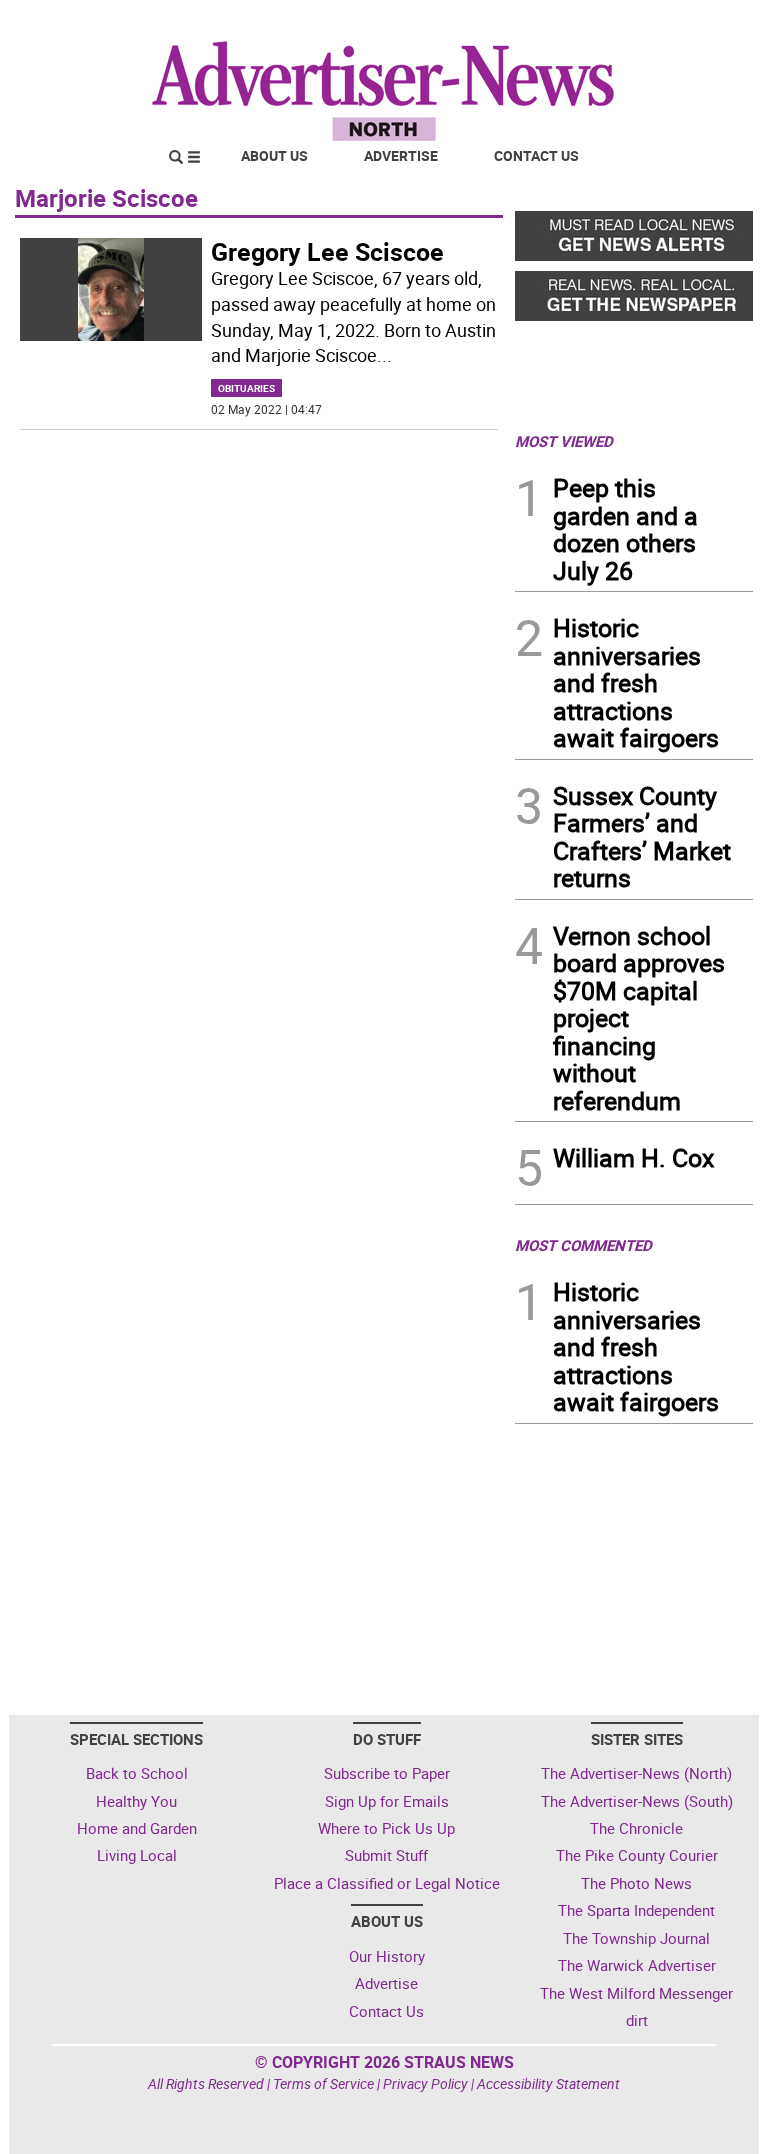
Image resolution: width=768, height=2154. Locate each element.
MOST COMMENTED (583, 1245)
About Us (274, 155)
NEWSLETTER (592, 23)
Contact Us (536, 155)
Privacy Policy (425, 2083)
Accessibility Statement (548, 2083)
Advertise (401, 155)
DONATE (704, 23)
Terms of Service (323, 2083)
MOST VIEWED (564, 441)
